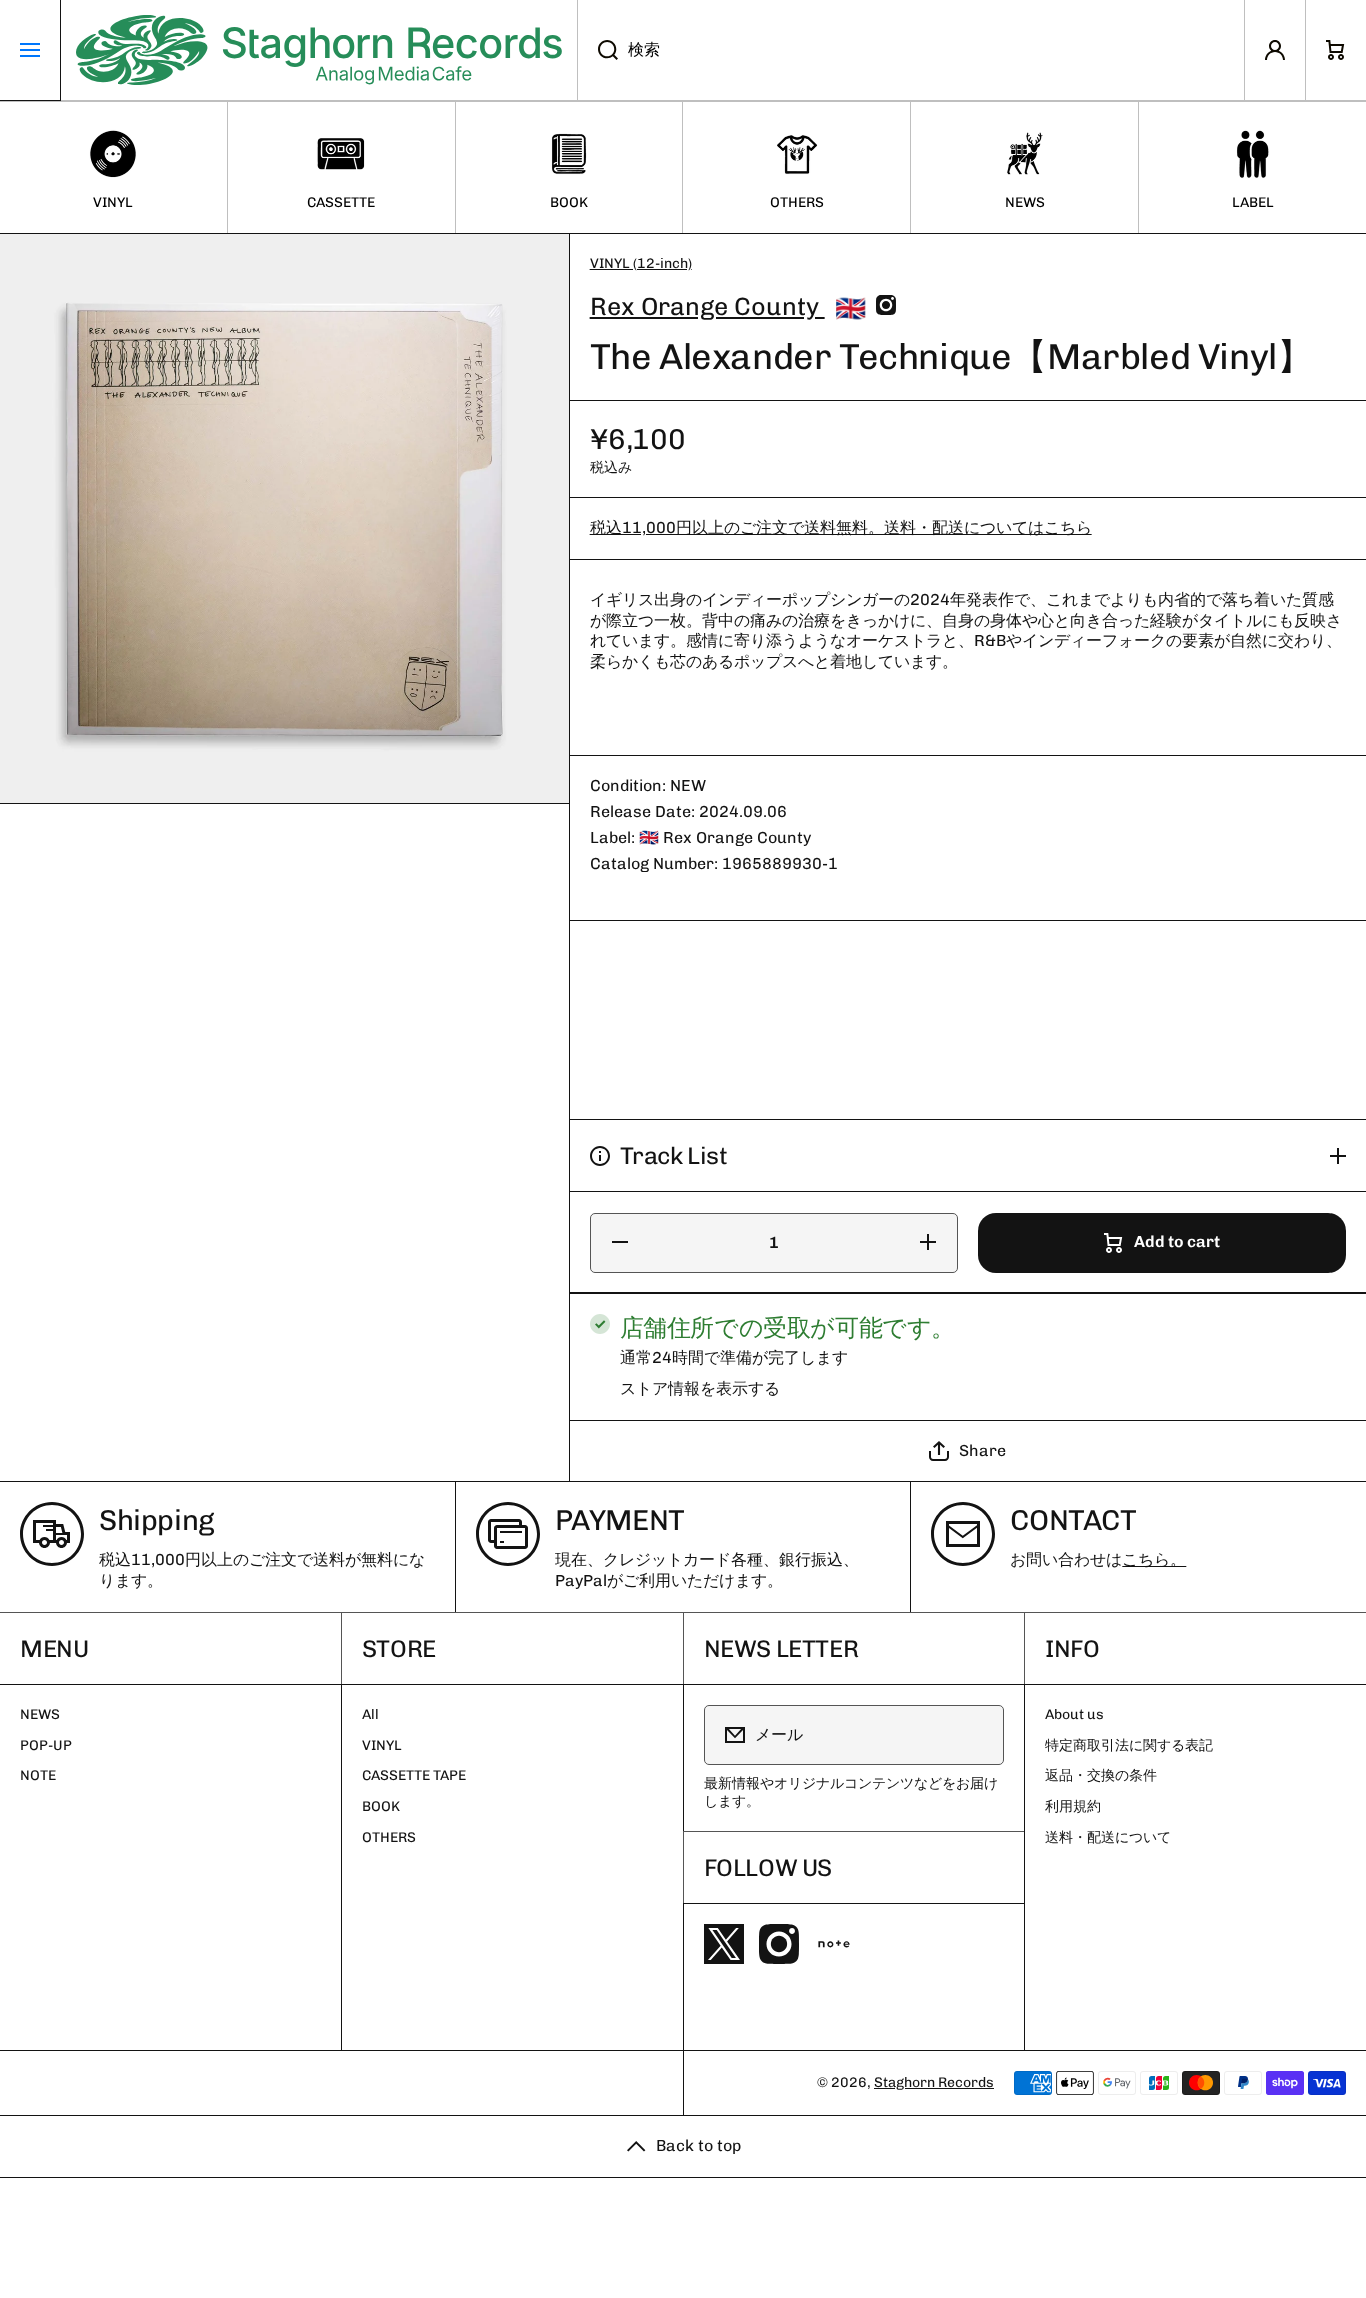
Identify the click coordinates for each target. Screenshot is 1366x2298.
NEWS (40, 1714)
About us (1074, 1714)
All (370, 1714)
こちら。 (1154, 1559)
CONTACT (1073, 1520)
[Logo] (319, 50)
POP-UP (46, 1745)
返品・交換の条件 (1101, 1775)
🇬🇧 (850, 308)
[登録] (976, 1735)
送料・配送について (1108, 1837)
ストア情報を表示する (700, 1388)
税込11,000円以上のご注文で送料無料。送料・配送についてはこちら (841, 528)
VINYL (382, 1745)
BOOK (381, 1806)
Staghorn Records (934, 2082)
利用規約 (1073, 1806)
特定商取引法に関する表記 (1129, 1745)
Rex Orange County (707, 306)
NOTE (38, 1775)
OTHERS (389, 1837)
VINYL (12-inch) (641, 263)
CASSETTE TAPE (414, 1775)
